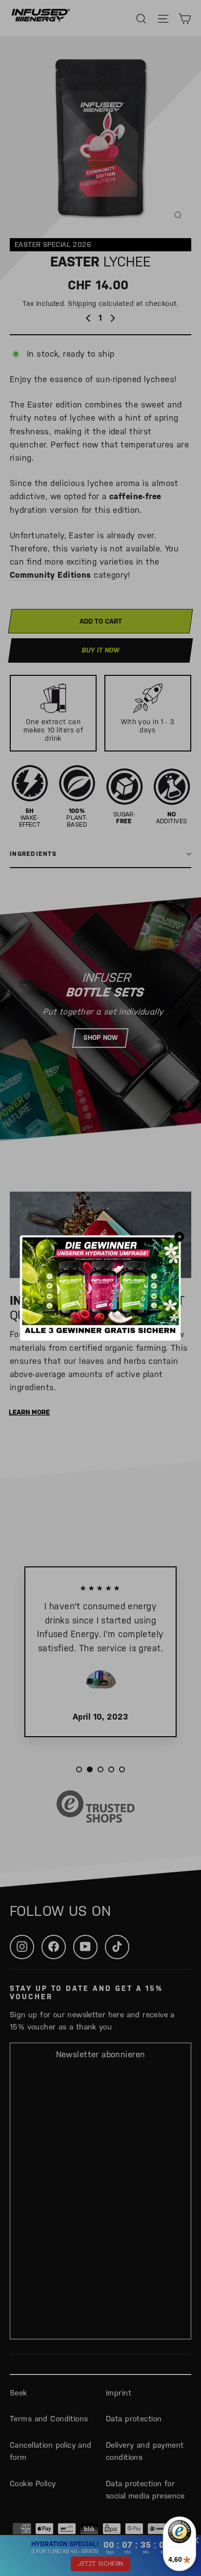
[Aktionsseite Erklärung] (100, 1332)
